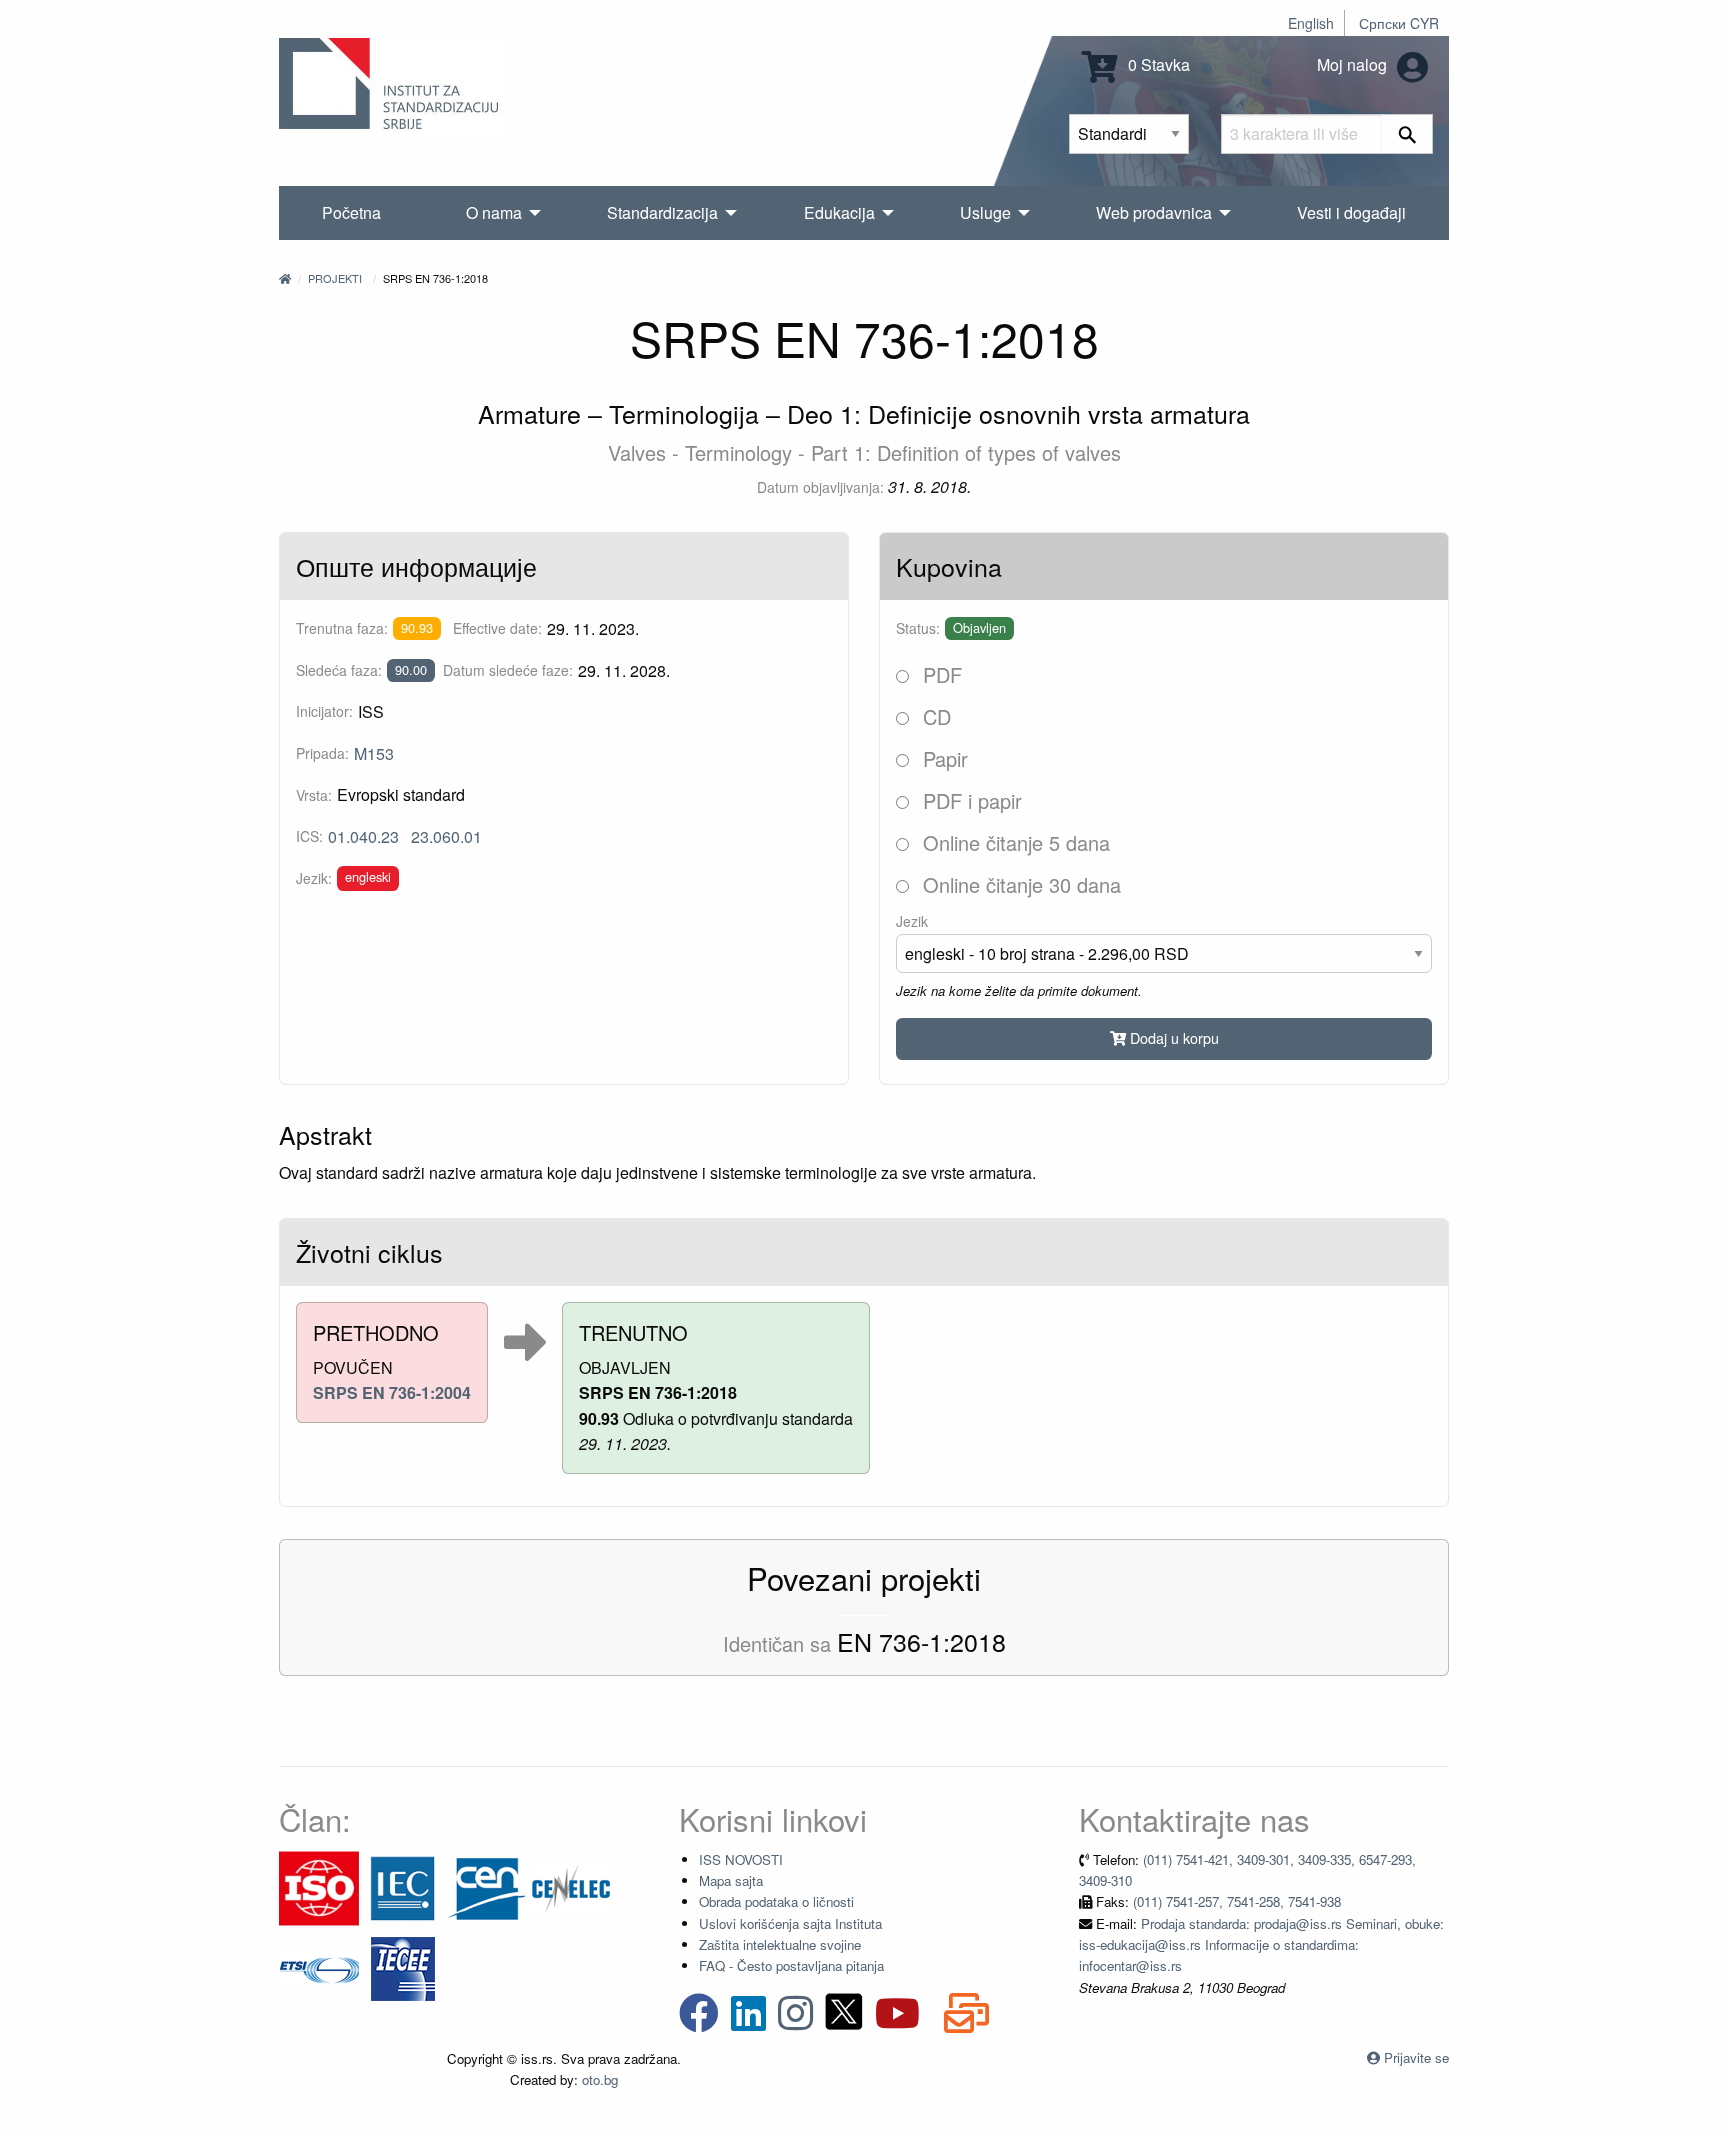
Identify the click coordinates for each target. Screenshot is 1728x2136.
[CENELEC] (571, 1886)
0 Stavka (1157, 64)
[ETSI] (319, 1966)
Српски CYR (1399, 23)
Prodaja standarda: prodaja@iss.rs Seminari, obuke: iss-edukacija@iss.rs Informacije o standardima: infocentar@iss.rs (1261, 1945)
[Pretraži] (1407, 134)
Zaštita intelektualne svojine (780, 1944)
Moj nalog (1354, 64)
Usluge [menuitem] (985, 212)
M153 (374, 753)
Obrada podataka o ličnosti (776, 1901)
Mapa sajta (731, 1880)
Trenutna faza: (342, 628)
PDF (939, 674)
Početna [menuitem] (351, 212)
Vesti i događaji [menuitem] (1351, 212)
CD (934, 716)
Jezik (912, 921)
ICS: (309, 836)
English (1311, 23)
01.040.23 (363, 836)
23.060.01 (446, 836)
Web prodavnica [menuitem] (1154, 212)
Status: (918, 628)
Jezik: (314, 878)
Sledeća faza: (339, 670)
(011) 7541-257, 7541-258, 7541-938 (1237, 1901)
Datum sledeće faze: (508, 670)
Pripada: (322, 753)
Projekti (335, 278)
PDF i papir (969, 800)
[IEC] (403, 1886)
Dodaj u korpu (1172, 1037)
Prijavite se (1416, 2057)
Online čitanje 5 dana (1013, 842)
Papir (942, 758)
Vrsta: (314, 795)
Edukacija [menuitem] (839, 212)
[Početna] (285, 278)
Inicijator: (324, 711)
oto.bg (600, 2079)
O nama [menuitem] (494, 212)
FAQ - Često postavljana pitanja (791, 1965)
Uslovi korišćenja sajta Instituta (790, 1923)
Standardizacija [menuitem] (662, 212)
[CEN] (487, 1886)
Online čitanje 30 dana (1019, 884)
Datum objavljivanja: (820, 487)
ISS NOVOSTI (741, 1859)
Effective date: (497, 628)
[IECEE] (403, 1966)
